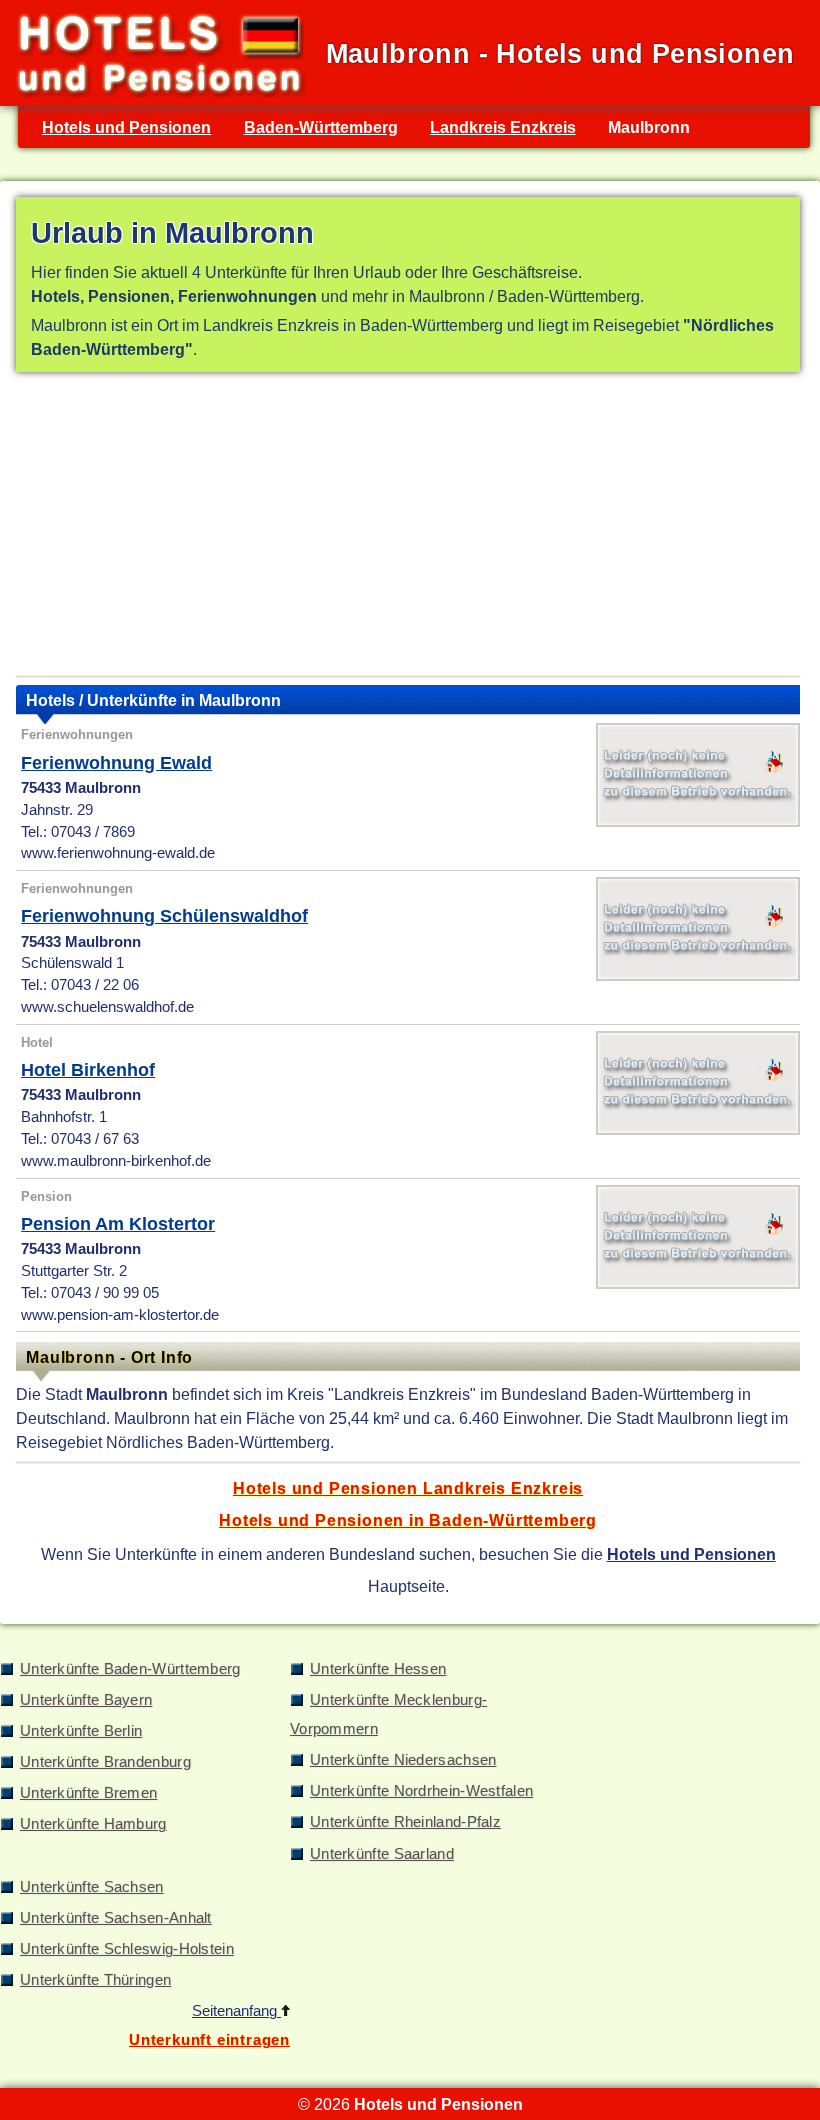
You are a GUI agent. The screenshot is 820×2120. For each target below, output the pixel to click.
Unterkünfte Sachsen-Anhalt (116, 1918)
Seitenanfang (236, 2011)
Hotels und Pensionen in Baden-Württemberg (408, 1520)
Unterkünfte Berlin (81, 1731)
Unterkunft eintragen (209, 2040)
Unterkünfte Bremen (88, 1793)
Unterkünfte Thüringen (95, 1980)
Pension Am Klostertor (118, 1224)
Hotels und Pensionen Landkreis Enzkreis (408, 1488)
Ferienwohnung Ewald (116, 763)
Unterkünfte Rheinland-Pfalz (405, 1822)
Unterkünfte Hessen (378, 1669)
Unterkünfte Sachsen (92, 1887)
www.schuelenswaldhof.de (107, 1007)
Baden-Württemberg (321, 127)
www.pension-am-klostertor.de (120, 1315)
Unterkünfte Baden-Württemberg (130, 1669)
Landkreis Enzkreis (503, 127)
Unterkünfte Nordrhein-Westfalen (421, 1791)
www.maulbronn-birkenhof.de (116, 1161)
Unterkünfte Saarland (382, 1854)
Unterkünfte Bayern (86, 1700)
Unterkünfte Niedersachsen (403, 1760)
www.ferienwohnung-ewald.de (118, 853)
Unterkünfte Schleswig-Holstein (127, 1949)
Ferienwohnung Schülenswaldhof (164, 916)
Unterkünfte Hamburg (93, 1824)
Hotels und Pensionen (126, 127)
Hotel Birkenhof (88, 1070)
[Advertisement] (408, 528)
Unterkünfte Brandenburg (105, 1762)
